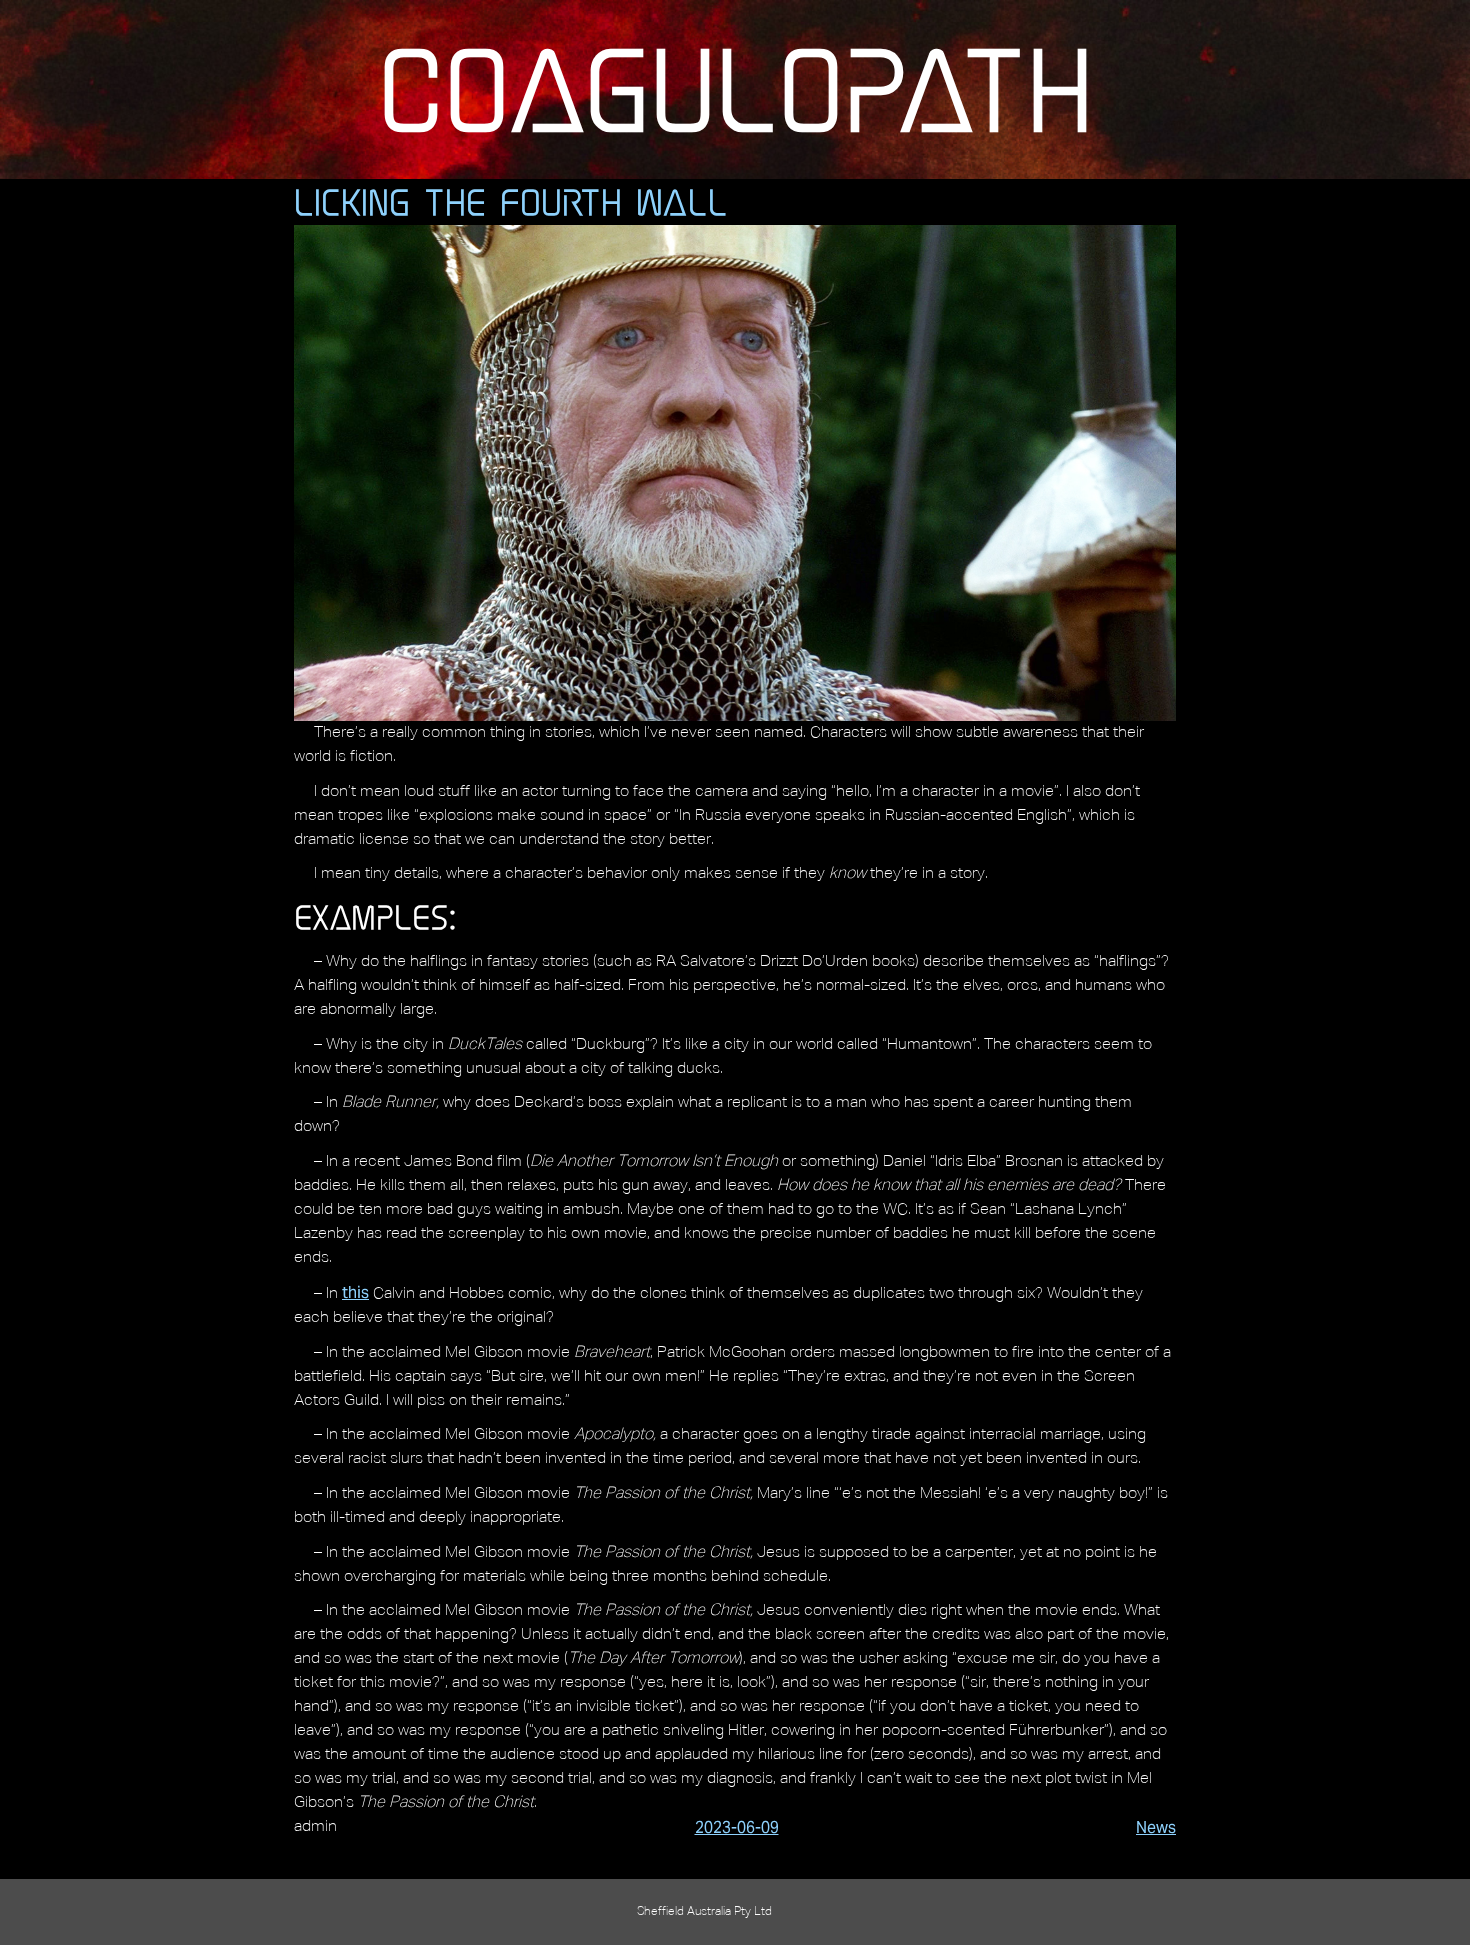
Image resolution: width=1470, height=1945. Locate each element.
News (1156, 1827)
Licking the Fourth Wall (511, 202)
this (355, 1292)
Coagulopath (735, 89)
